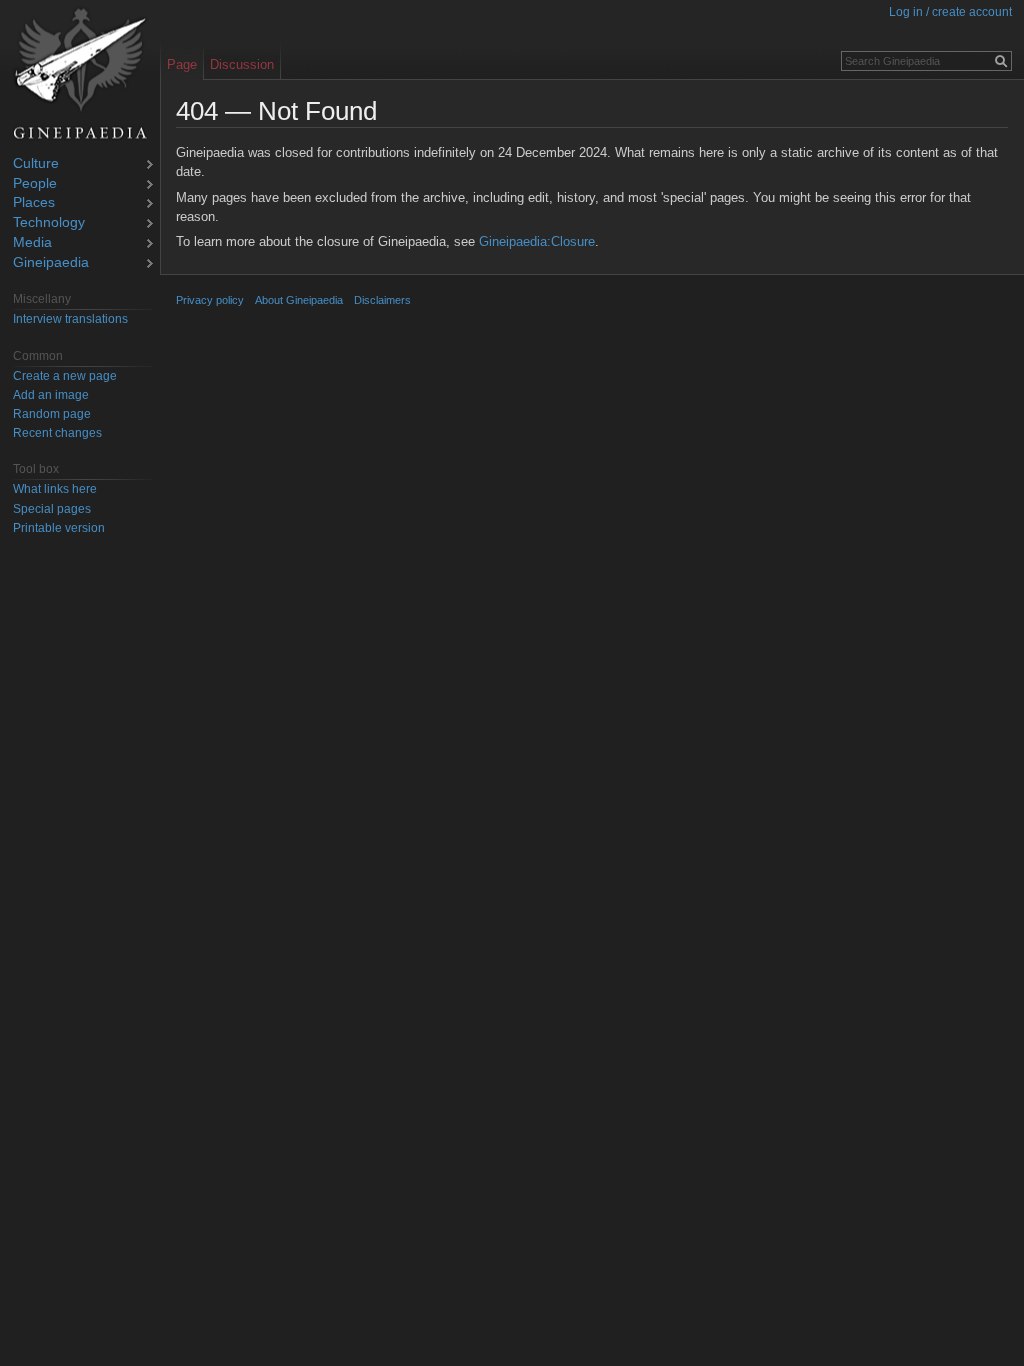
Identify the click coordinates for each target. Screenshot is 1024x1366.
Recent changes (57, 433)
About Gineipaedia (299, 300)
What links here (55, 489)
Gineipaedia (51, 263)
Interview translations (70, 319)
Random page (52, 414)
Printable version (59, 528)
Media (32, 243)
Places (34, 203)
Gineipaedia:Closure (537, 241)
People (35, 184)
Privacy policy (210, 300)
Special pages (52, 509)
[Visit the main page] (80, 74)
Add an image (51, 395)
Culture (36, 164)
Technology (49, 223)
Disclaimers (382, 300)
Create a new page (65, 376)
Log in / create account (950, 12)
